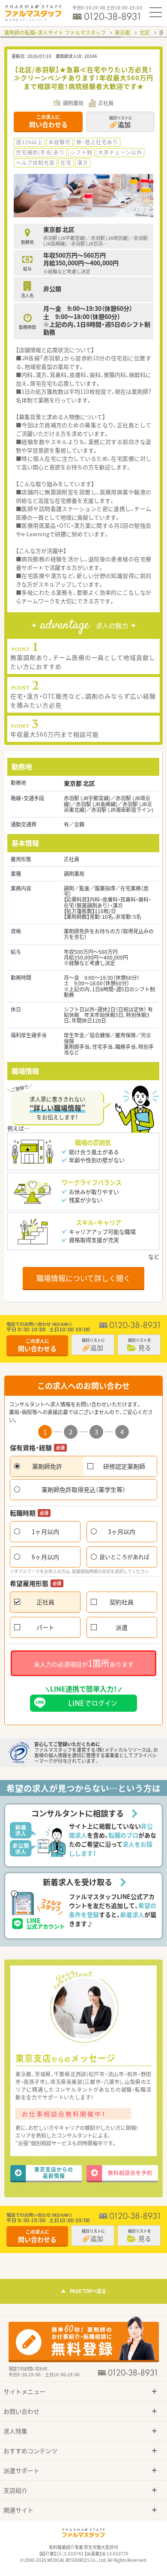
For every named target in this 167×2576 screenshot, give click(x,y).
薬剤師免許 (47, 1466)
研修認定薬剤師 (124, 1466)
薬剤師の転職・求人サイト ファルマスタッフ (55, 33)
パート (45, 1627)
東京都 (122, 33)
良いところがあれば (124, 1557)
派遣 (122, 1627)
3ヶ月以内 (122, 1531)
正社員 (45, 1602)
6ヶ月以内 (45, 1557)
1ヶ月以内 (45, 1531)
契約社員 (122, 1602)
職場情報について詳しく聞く (83, 1278)
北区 (145, 33)
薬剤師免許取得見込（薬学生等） (83, 1489)
